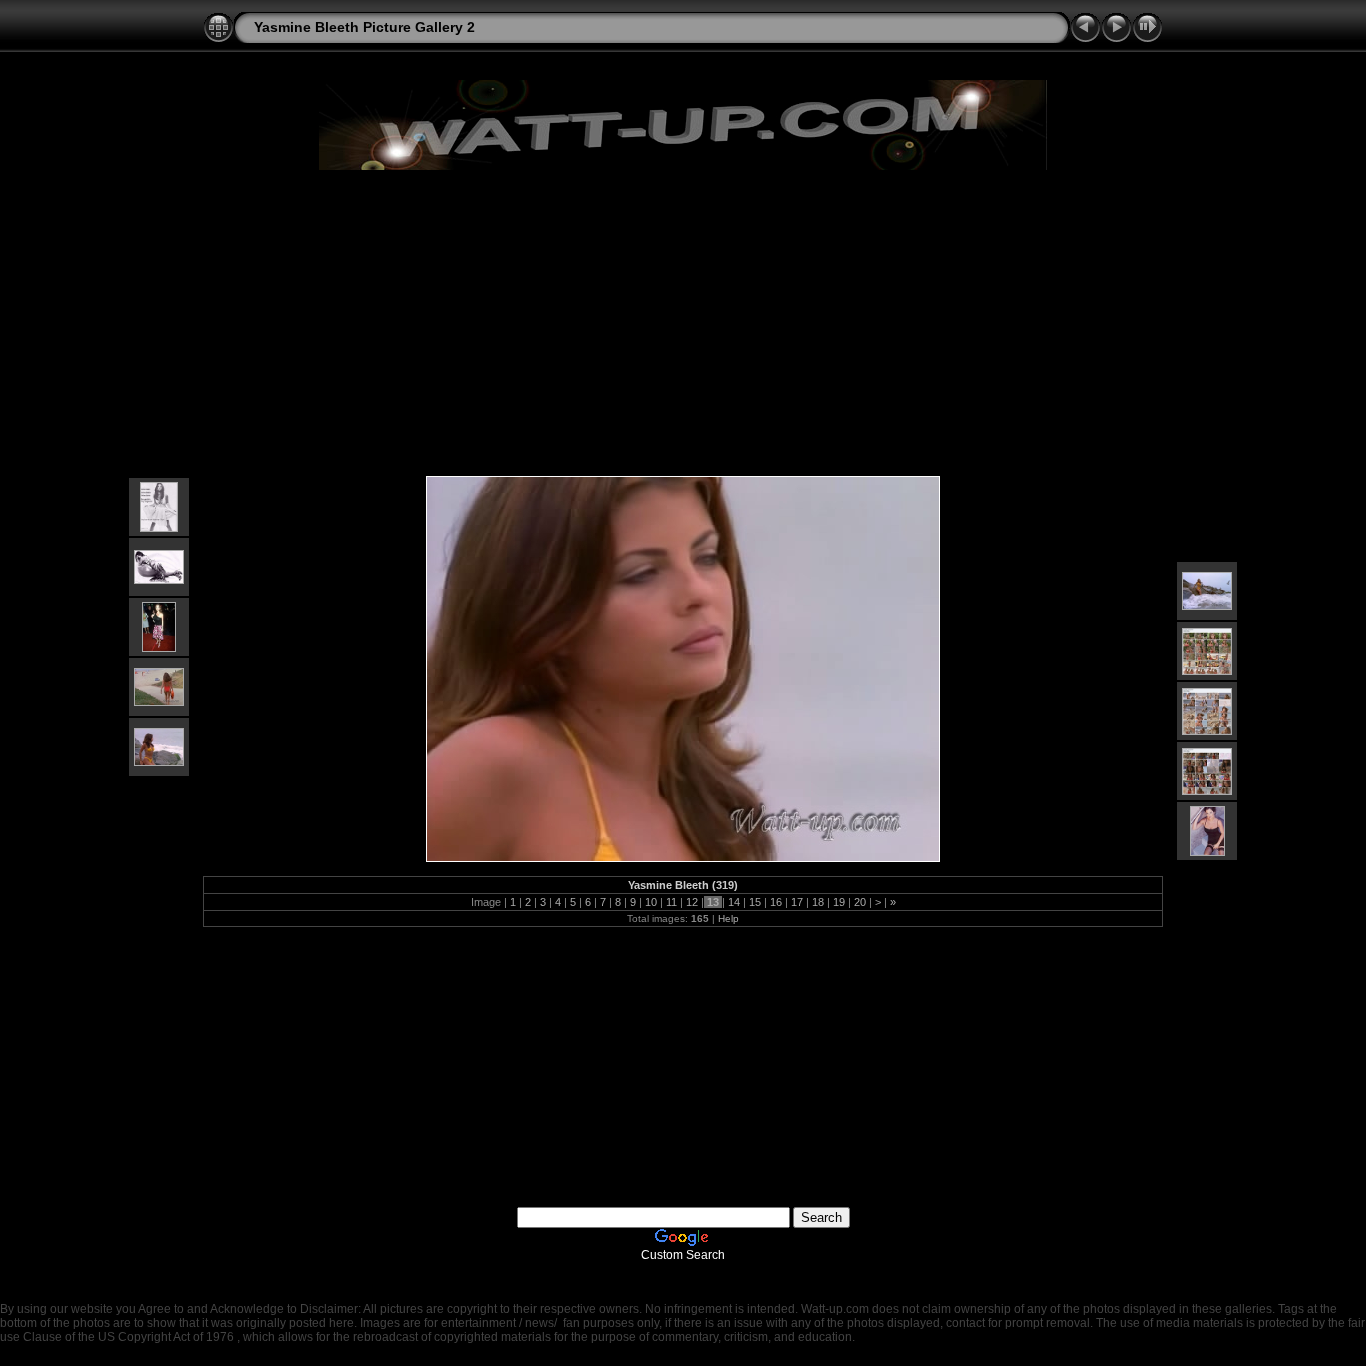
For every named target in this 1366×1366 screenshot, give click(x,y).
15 (755, 902)
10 (651, 902)
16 (776, 902)
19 (839, 902)
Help (728, 918)
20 (860, 902)
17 (797, 902)
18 (818, 902)
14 (734, 902)
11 (671, 902)
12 (692, 902)
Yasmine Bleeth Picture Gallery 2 (364, 27)
